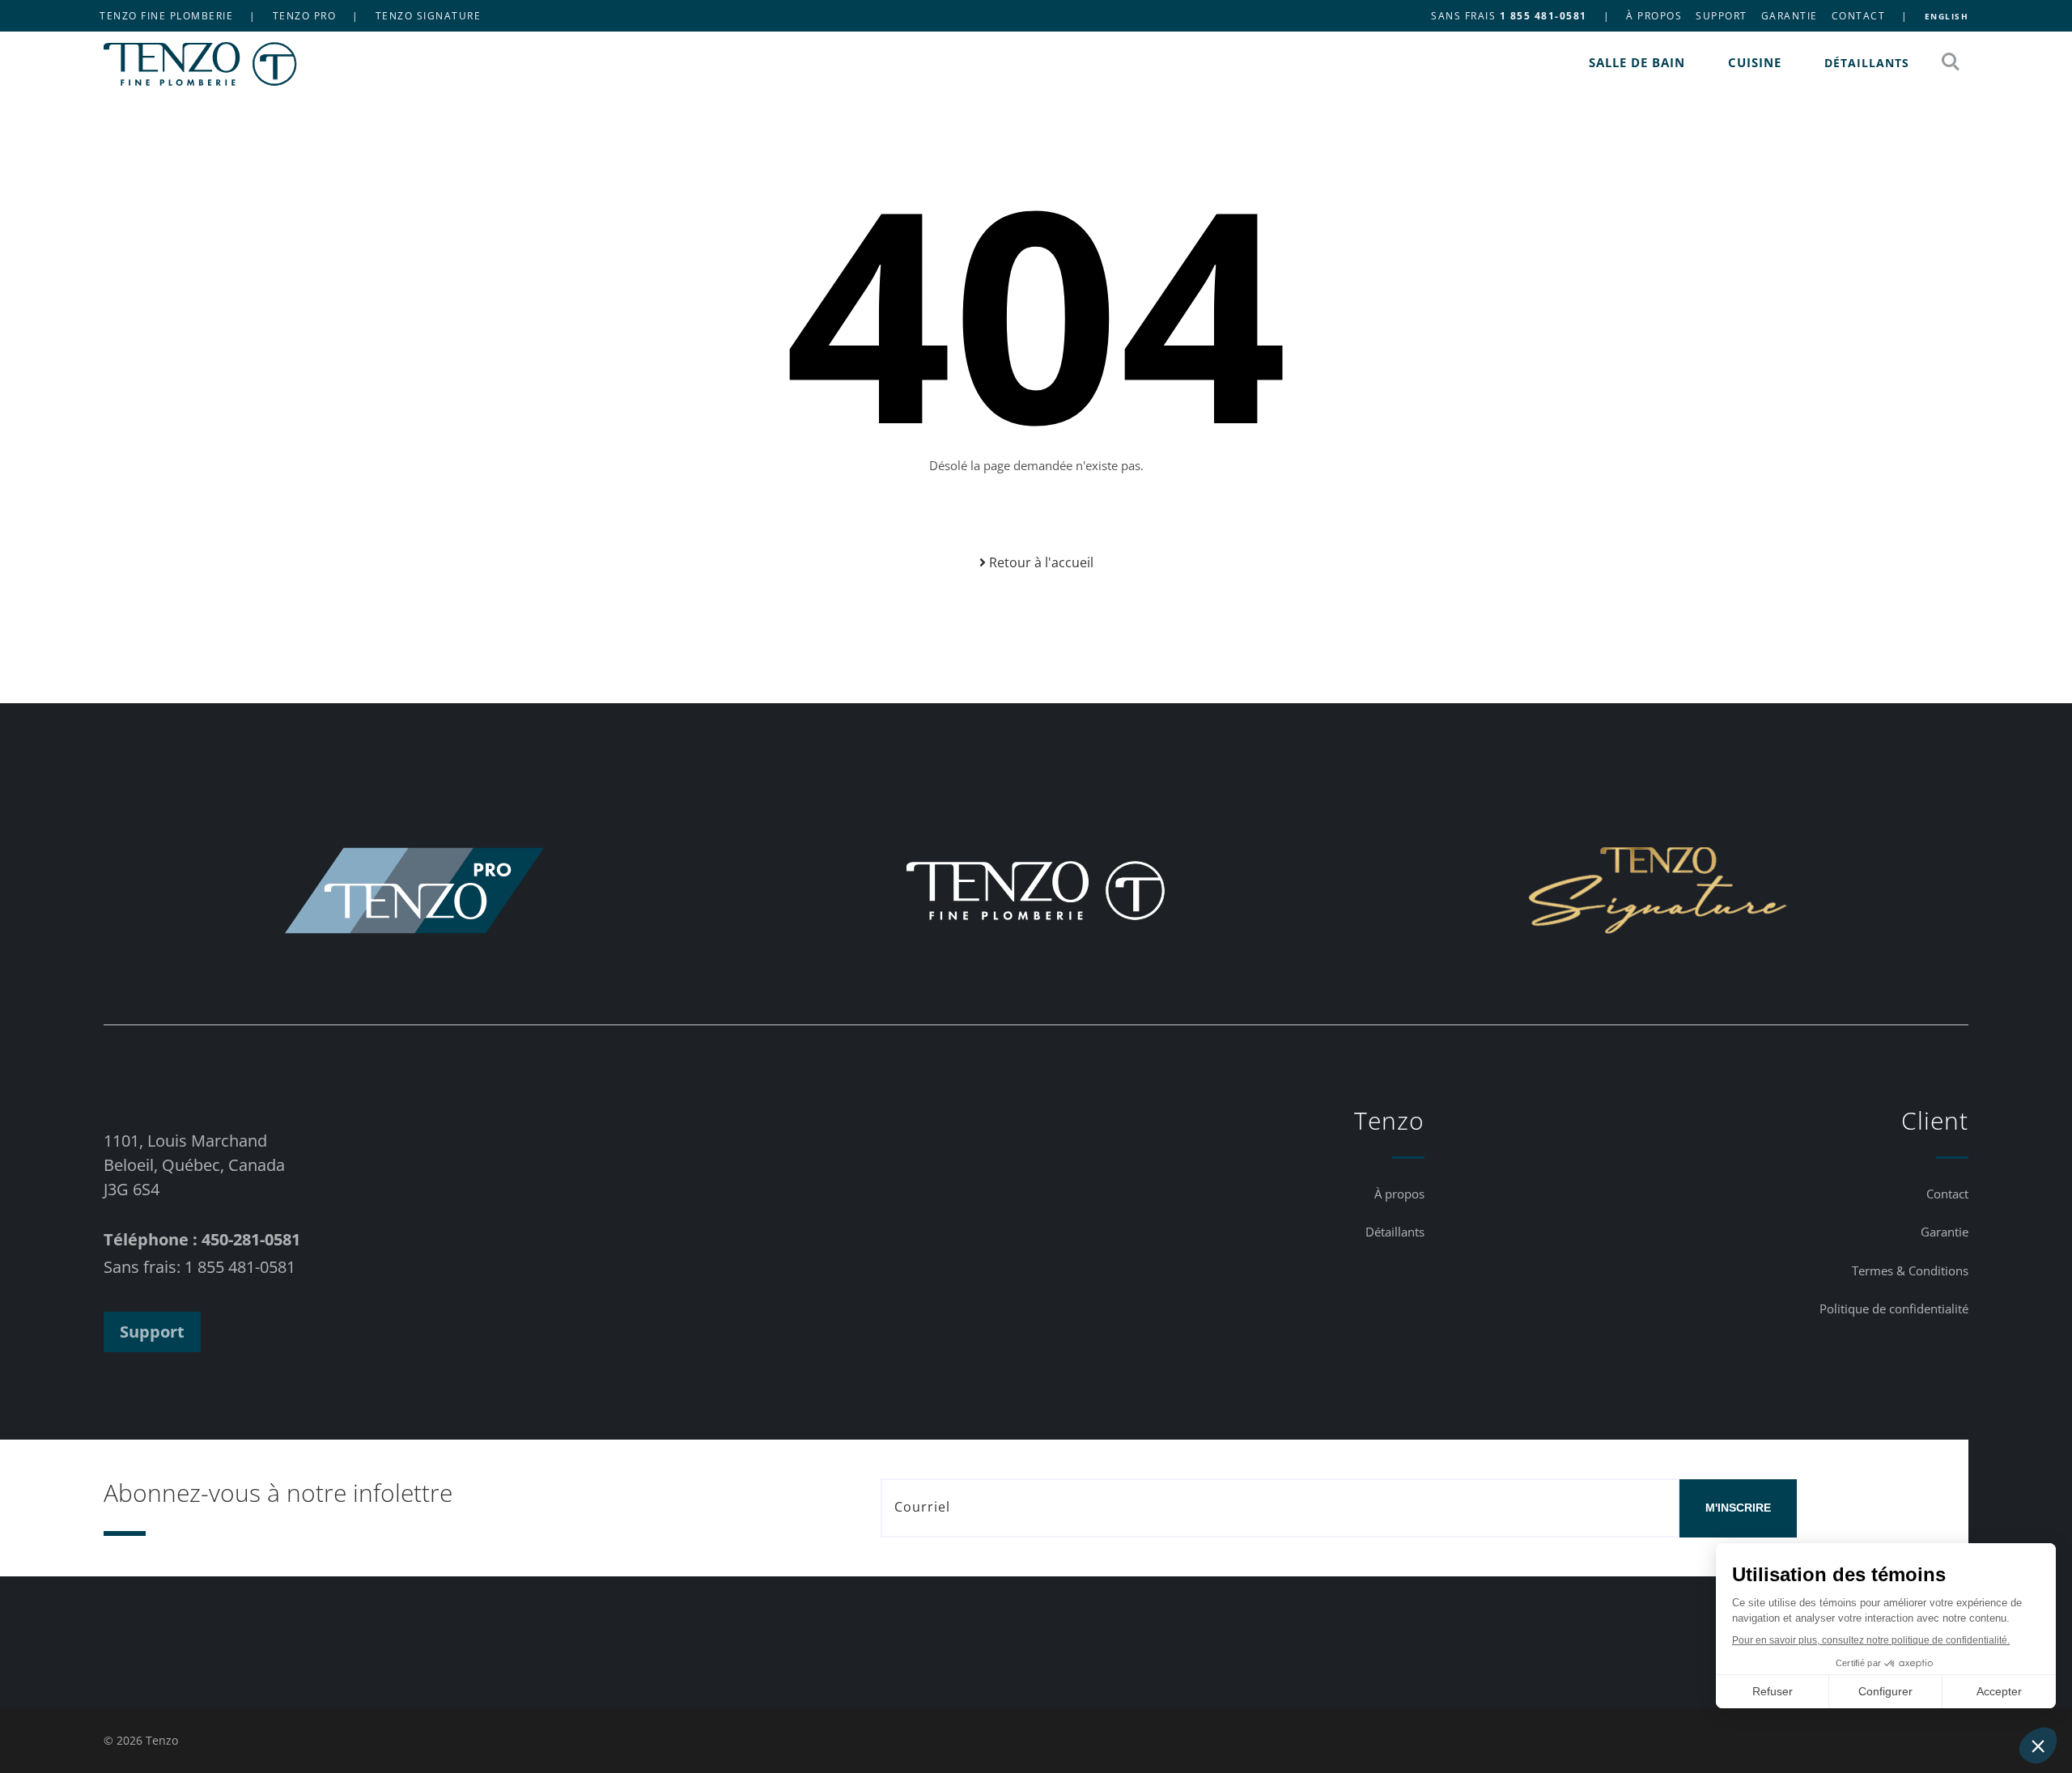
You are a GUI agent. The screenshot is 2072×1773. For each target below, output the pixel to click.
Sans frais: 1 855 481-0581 (200, 1267)
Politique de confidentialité (1894, 1309)
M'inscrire (1738, 1508)
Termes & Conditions (1910, 1270)
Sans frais (1509, 16)
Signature (429, 16)
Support (1722, 16)
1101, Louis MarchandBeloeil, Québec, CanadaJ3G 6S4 (194, 1165)
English (1947, 16)
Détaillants (1867, 63)
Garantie (1790, 16)
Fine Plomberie (166, 16)
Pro (305, 16)
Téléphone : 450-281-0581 (202, 1239)
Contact (1859, 16)
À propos (1654, 16)
